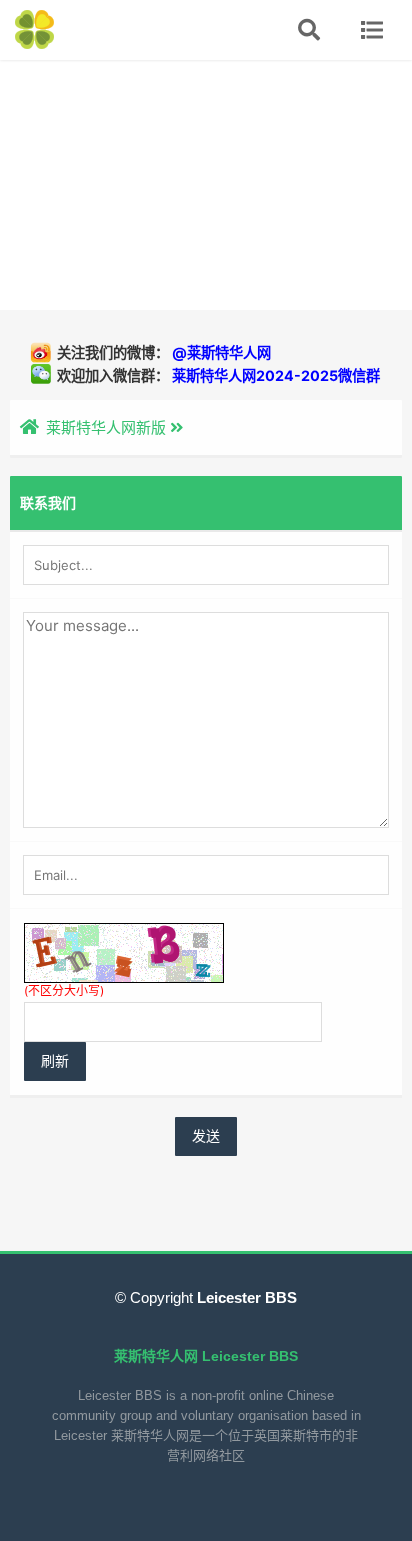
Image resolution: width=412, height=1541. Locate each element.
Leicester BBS (245, 1297)
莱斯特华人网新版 (106, 427)
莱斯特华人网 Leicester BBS (206, 1356)
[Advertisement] (206, 185)
